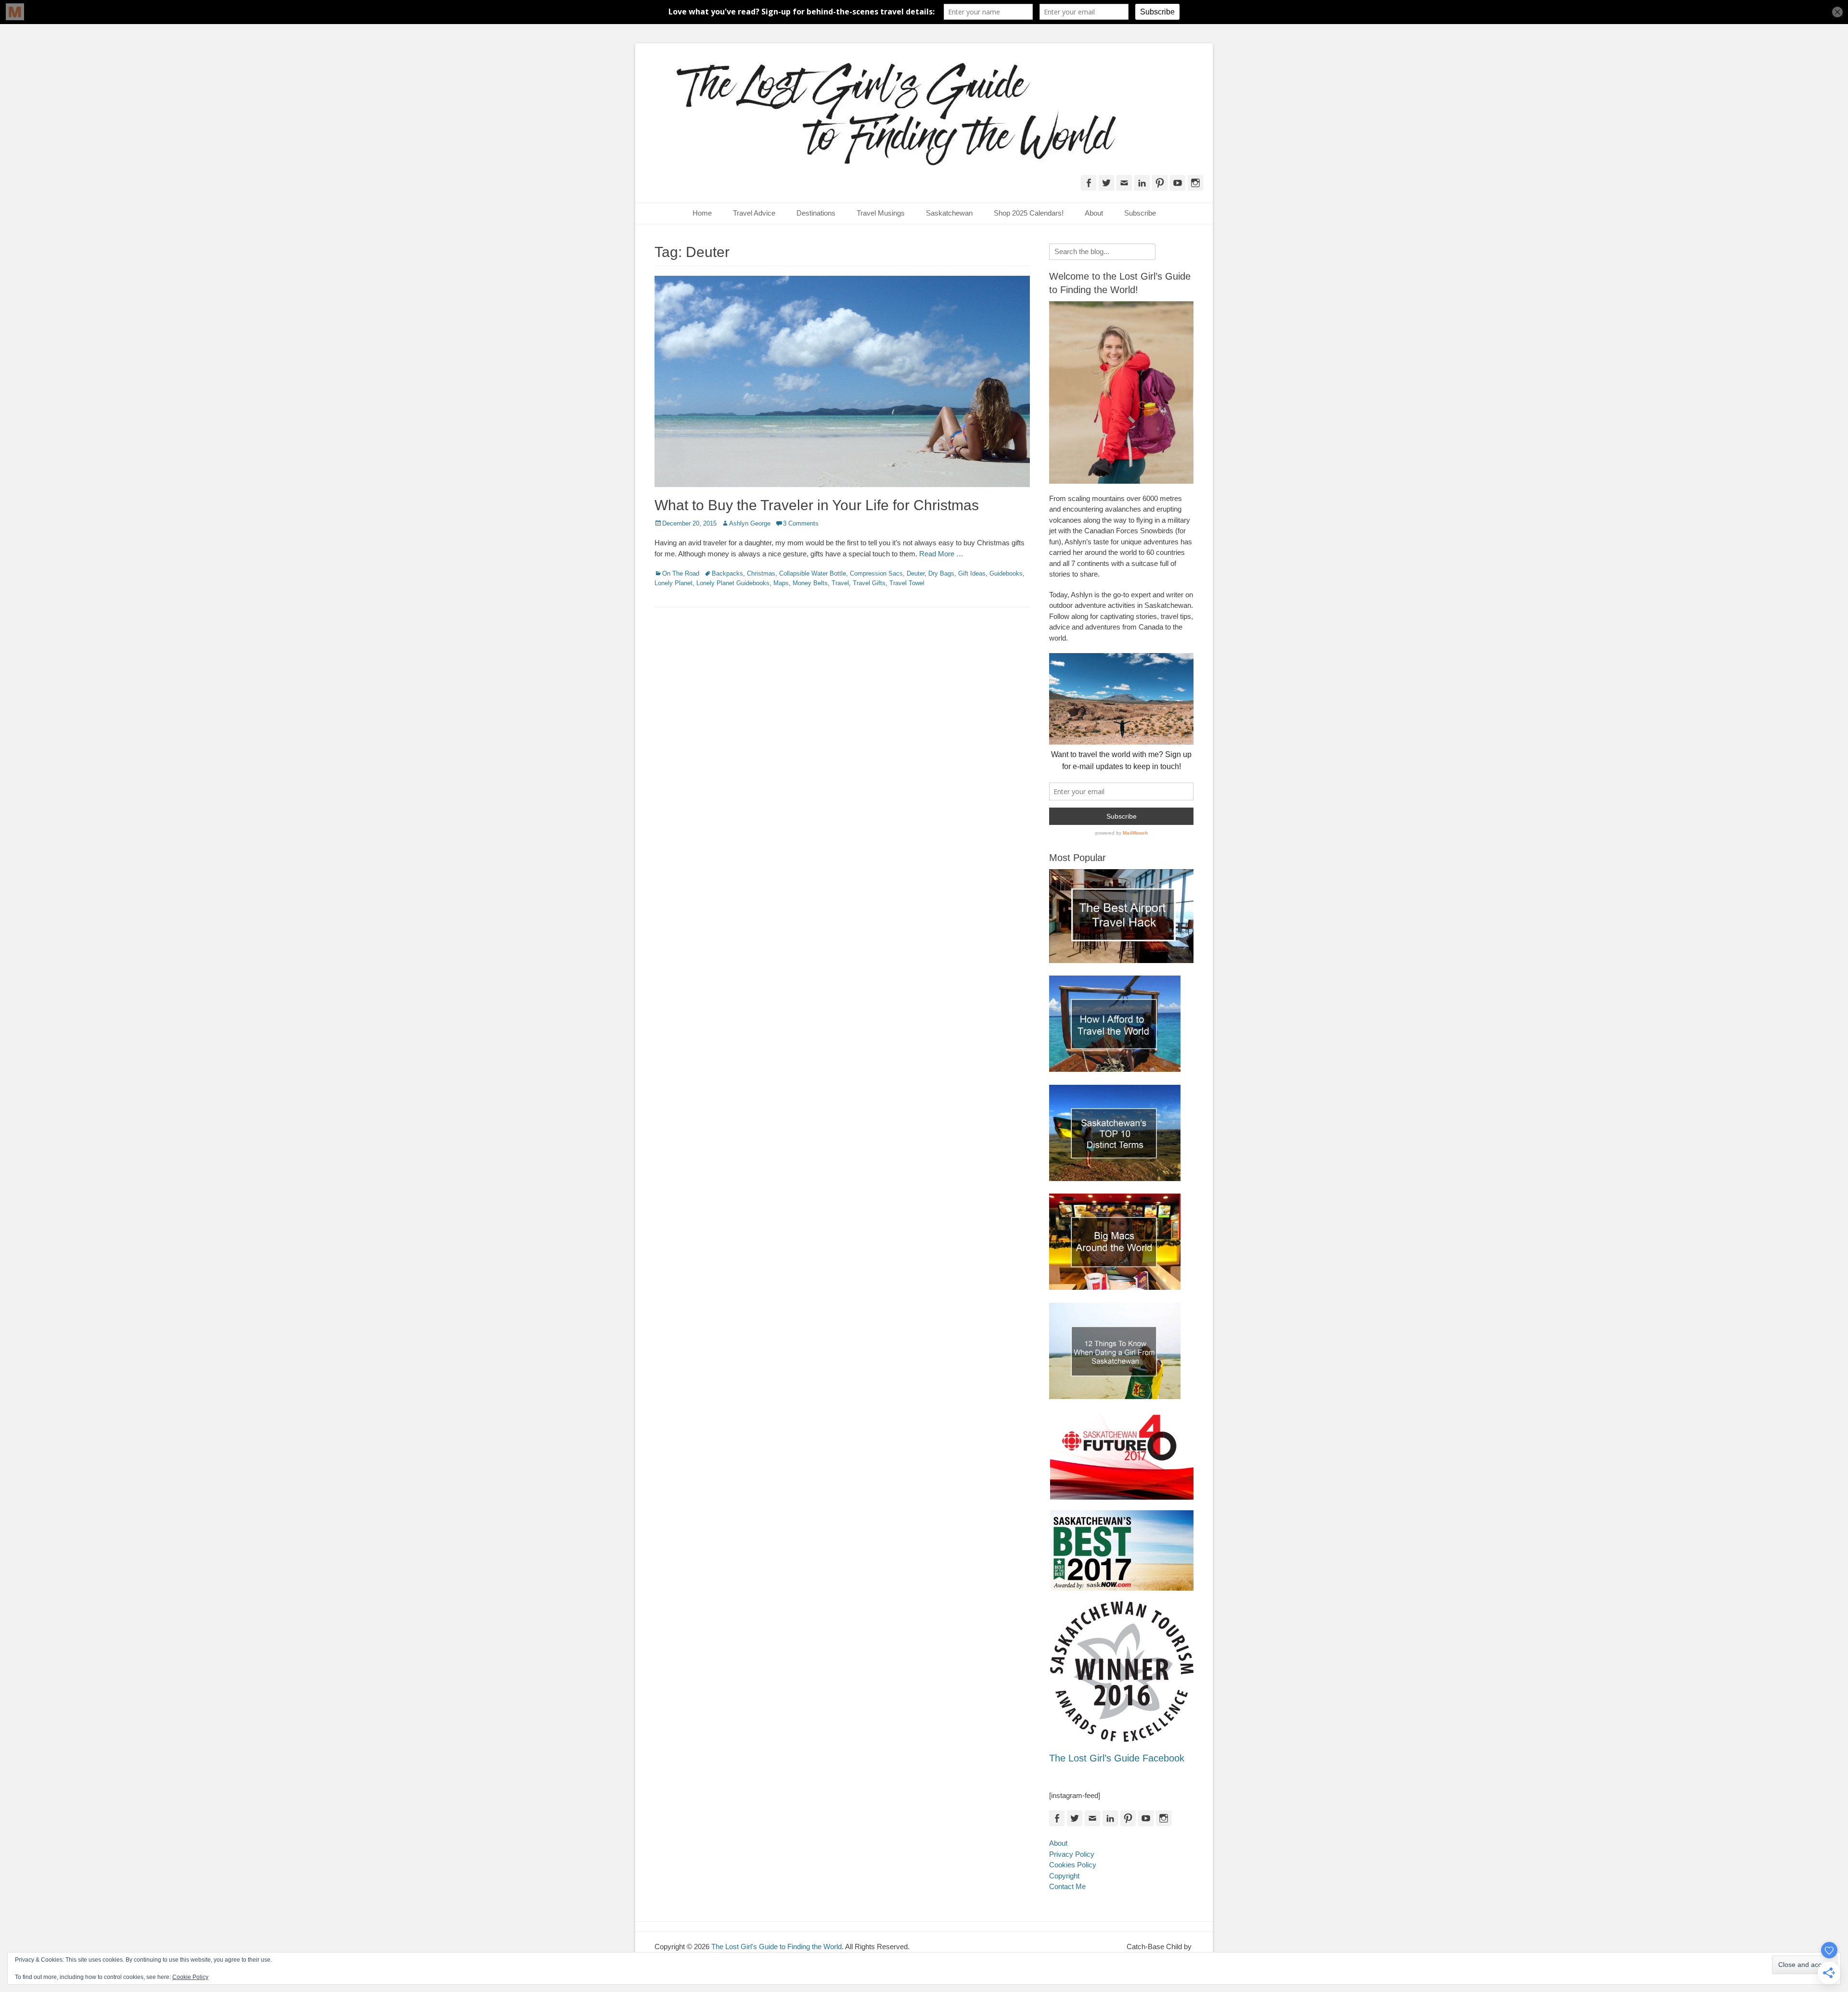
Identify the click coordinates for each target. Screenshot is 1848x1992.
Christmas (761, 573)
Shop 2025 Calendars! (1029, 213)
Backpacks (727, 573)
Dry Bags (941, 573)
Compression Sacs (876, 573)
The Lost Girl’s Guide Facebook (1117, 1758)
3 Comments (801, 523)
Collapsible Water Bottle (813, 573)
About (1094, 213)
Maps (781, 583)
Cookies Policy (1073, 1865)
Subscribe (1140, 213)
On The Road (681, 573)
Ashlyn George (750, 523)
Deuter (916, 573)
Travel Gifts (869, 583)
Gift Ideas (972, 573)
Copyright (1064, 1876)
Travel (840, 583)
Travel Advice (754, 213)
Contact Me (1067, 1886)
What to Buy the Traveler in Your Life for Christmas (817, 505)
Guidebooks (1006, 573)
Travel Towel (907, 583)
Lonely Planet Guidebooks (733, 583)
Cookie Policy (190, 1977)
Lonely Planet (674, 583)
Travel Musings (881, 213)
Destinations (816, 213)
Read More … (941, 554)
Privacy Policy (1072, 1854)
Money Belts (810, 583)
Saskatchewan (949, 213)
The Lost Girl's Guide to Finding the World (776, 1947)
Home (702, 213)
